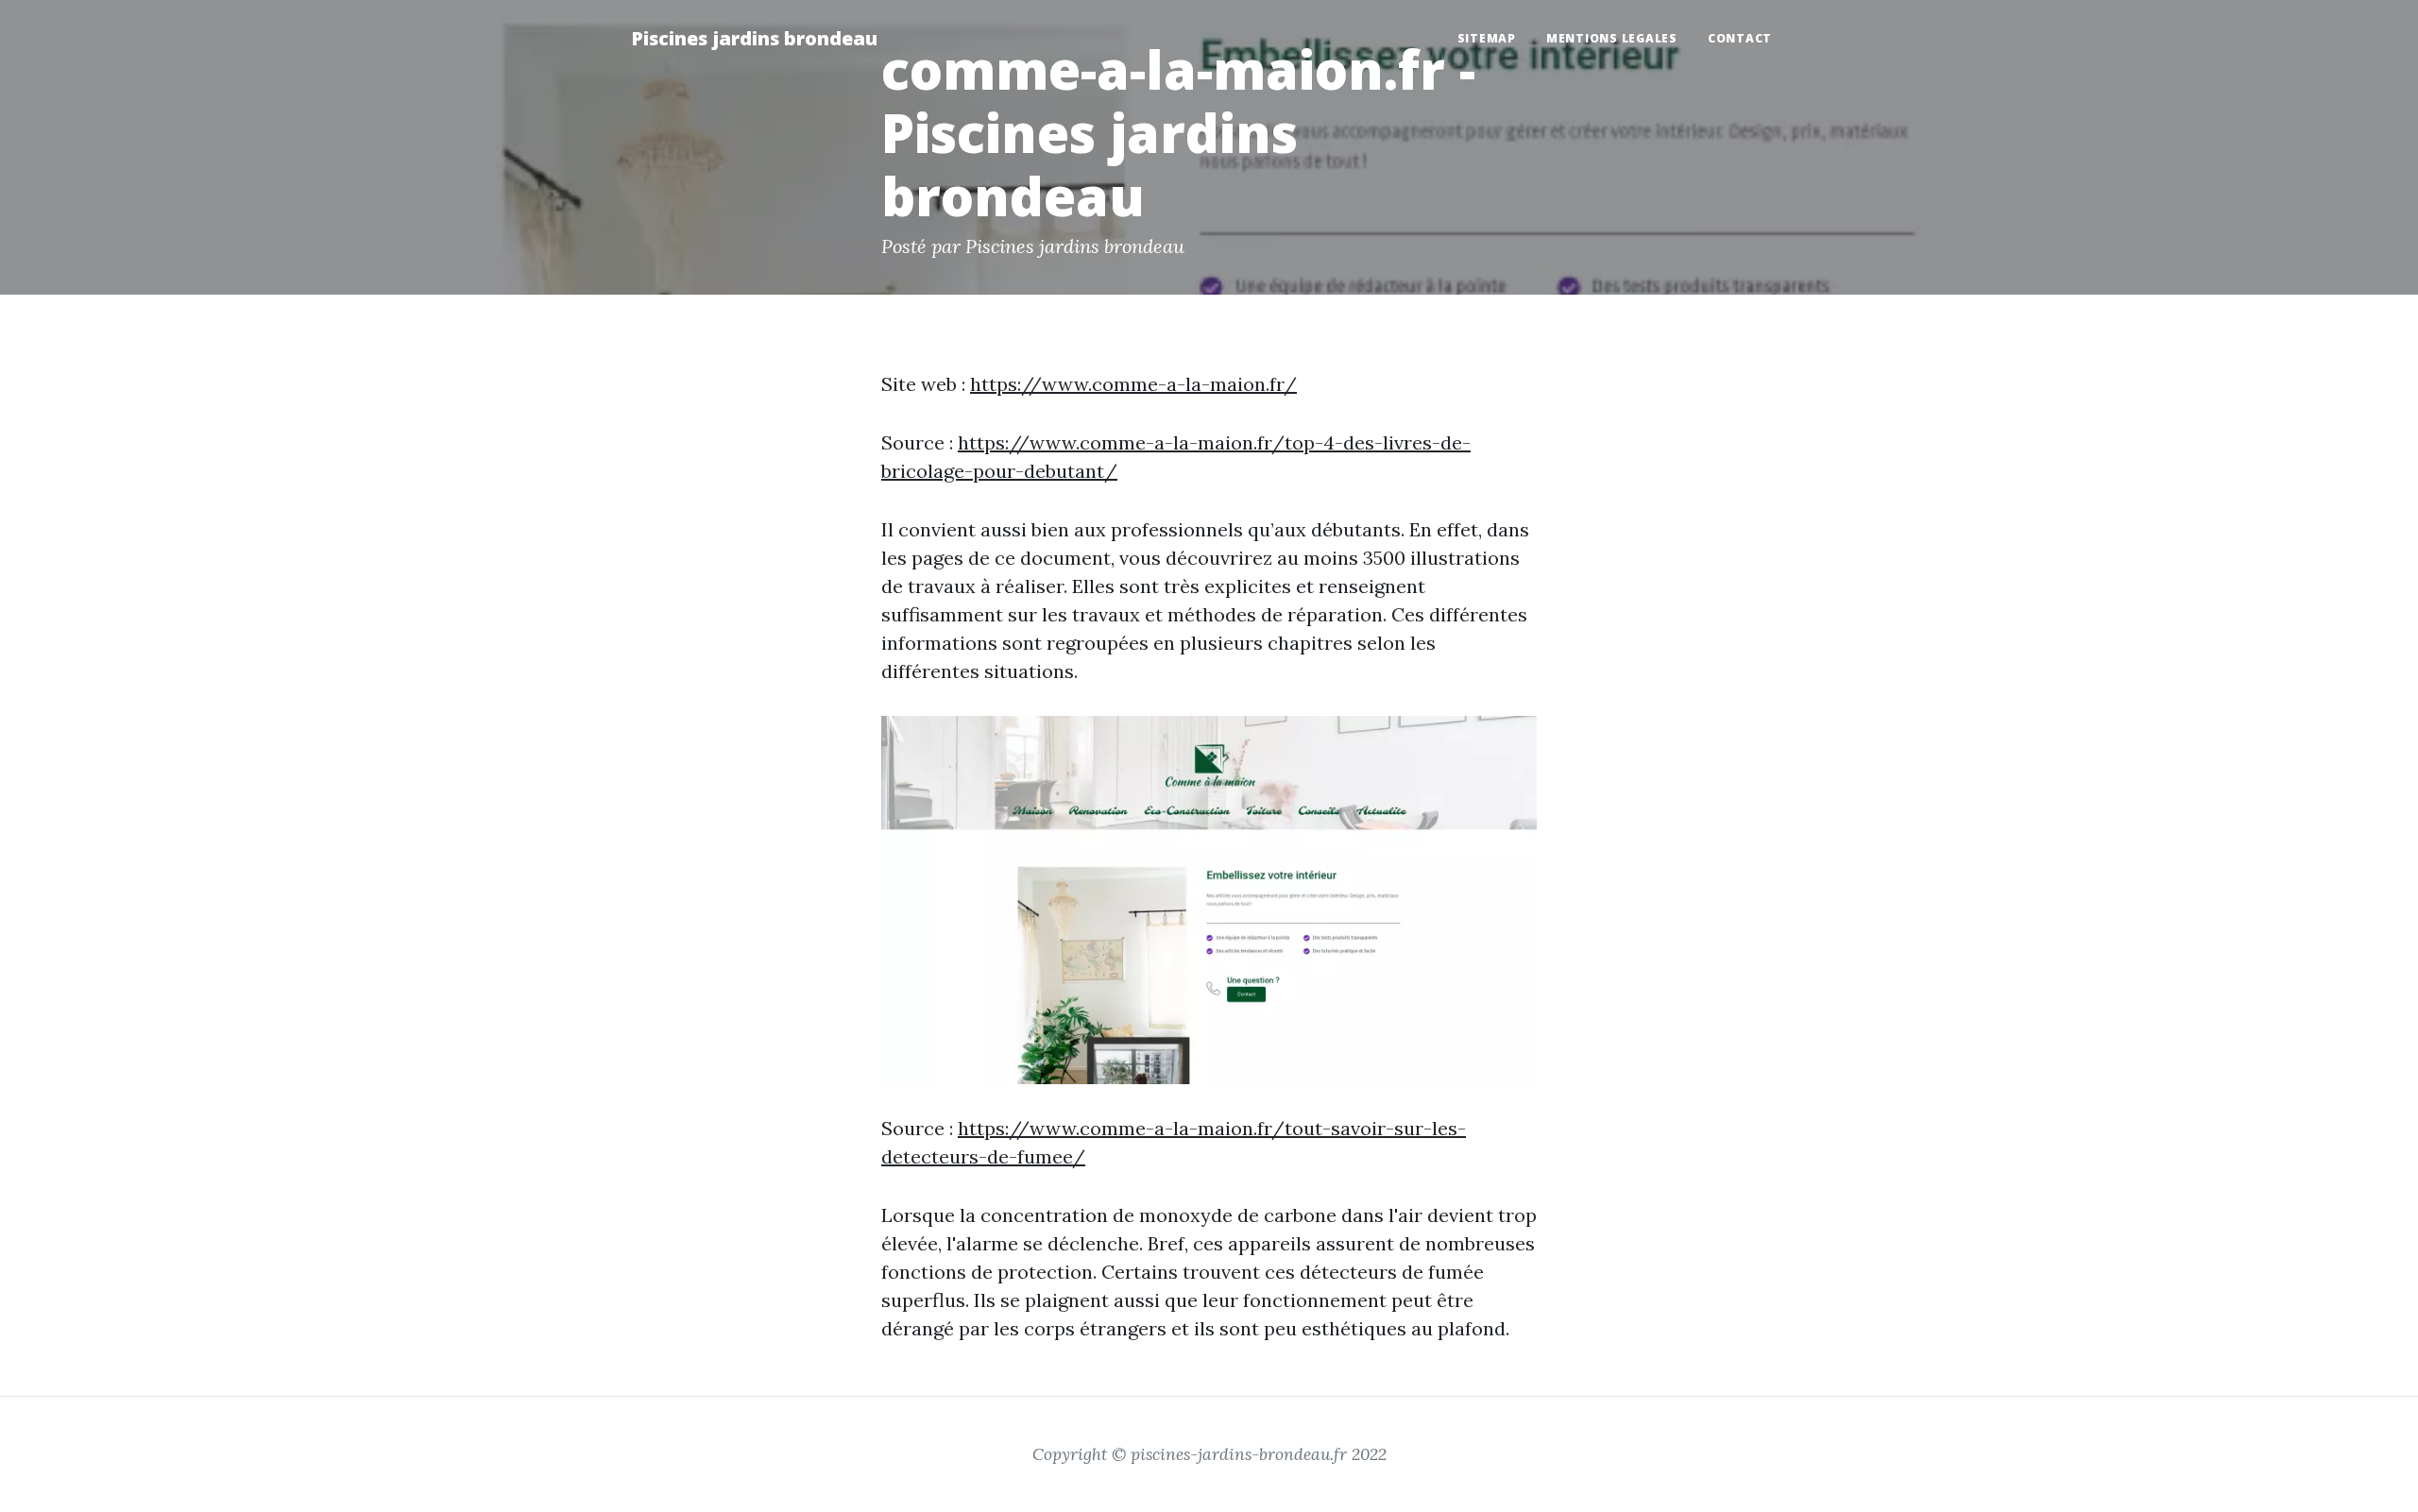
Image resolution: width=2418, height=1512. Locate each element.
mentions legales (1612, 38)
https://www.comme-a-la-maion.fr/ (1133, 384)
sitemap (1487, 38)
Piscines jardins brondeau (754, 38)
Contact (1740, 38)
